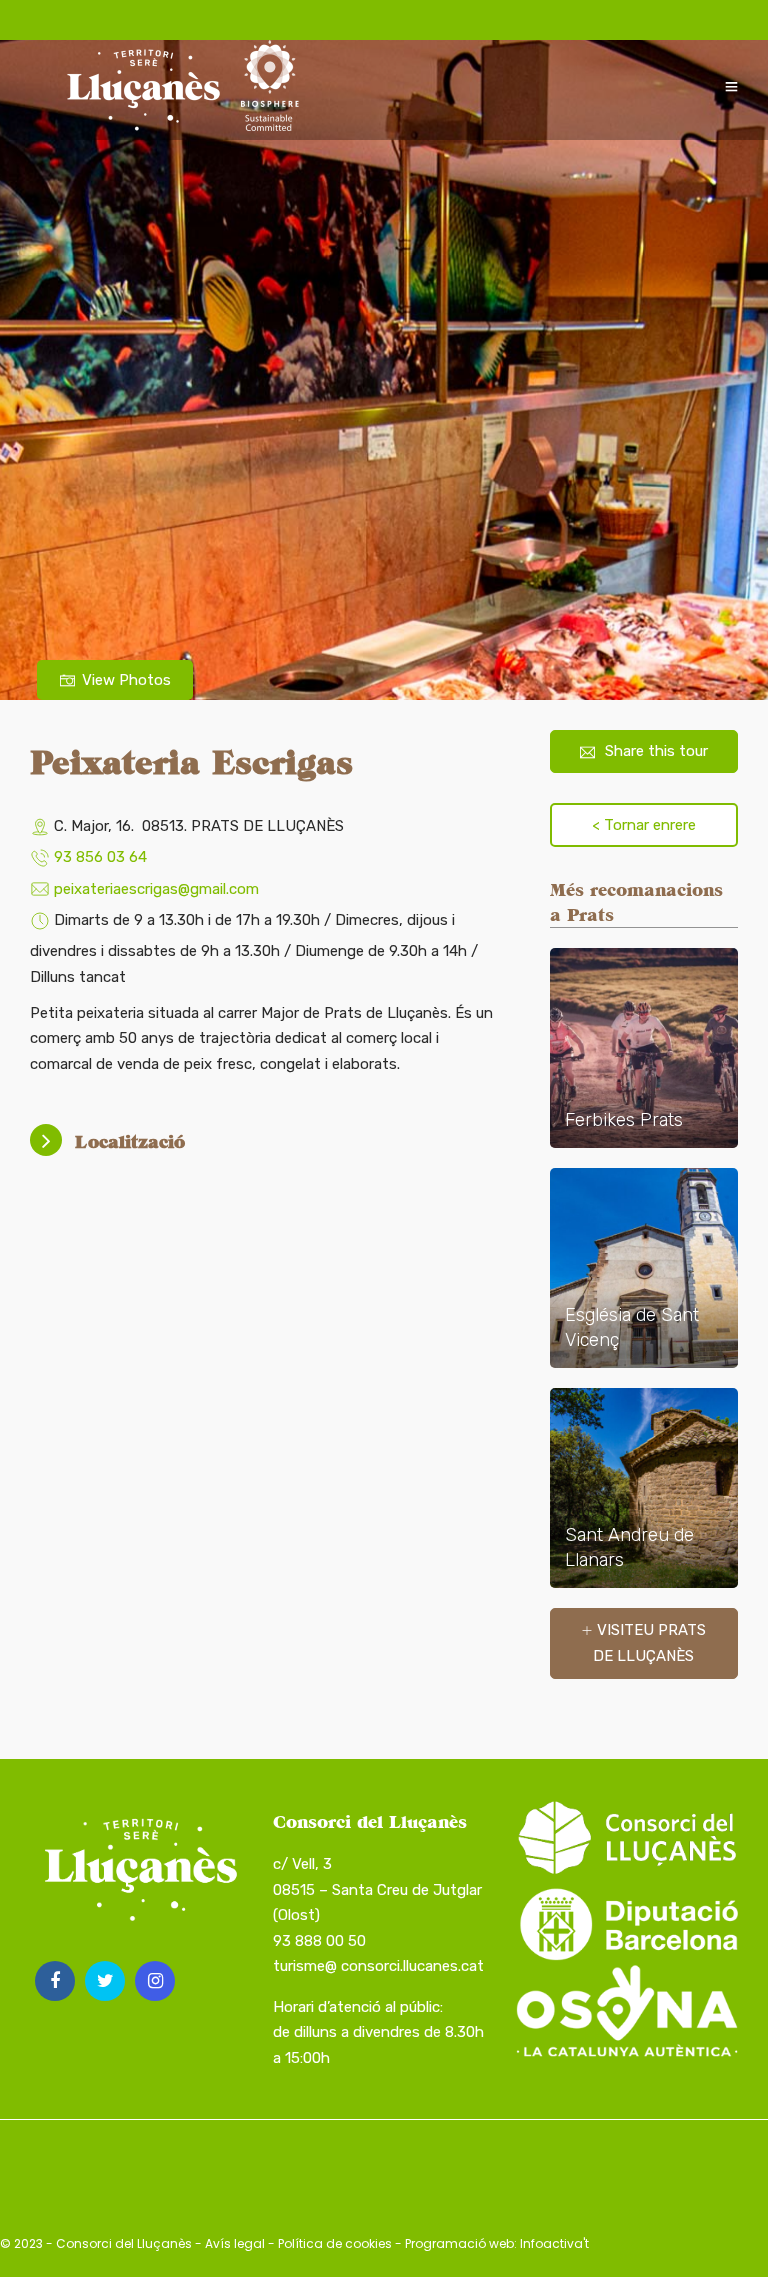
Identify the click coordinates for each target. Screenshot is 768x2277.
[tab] (265, 1142)
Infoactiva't (554, 2243)
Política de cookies (335, 2243)
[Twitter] (105, 1981)
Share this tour (656, 751)
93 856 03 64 (100, 857)
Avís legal (235, 2243)
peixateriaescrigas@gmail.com (156, 889)
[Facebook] (55, 1981)
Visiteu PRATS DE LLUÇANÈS (649, 1643)
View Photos (126, 680)
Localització (130, 1141)
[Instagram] (155, 1981)
